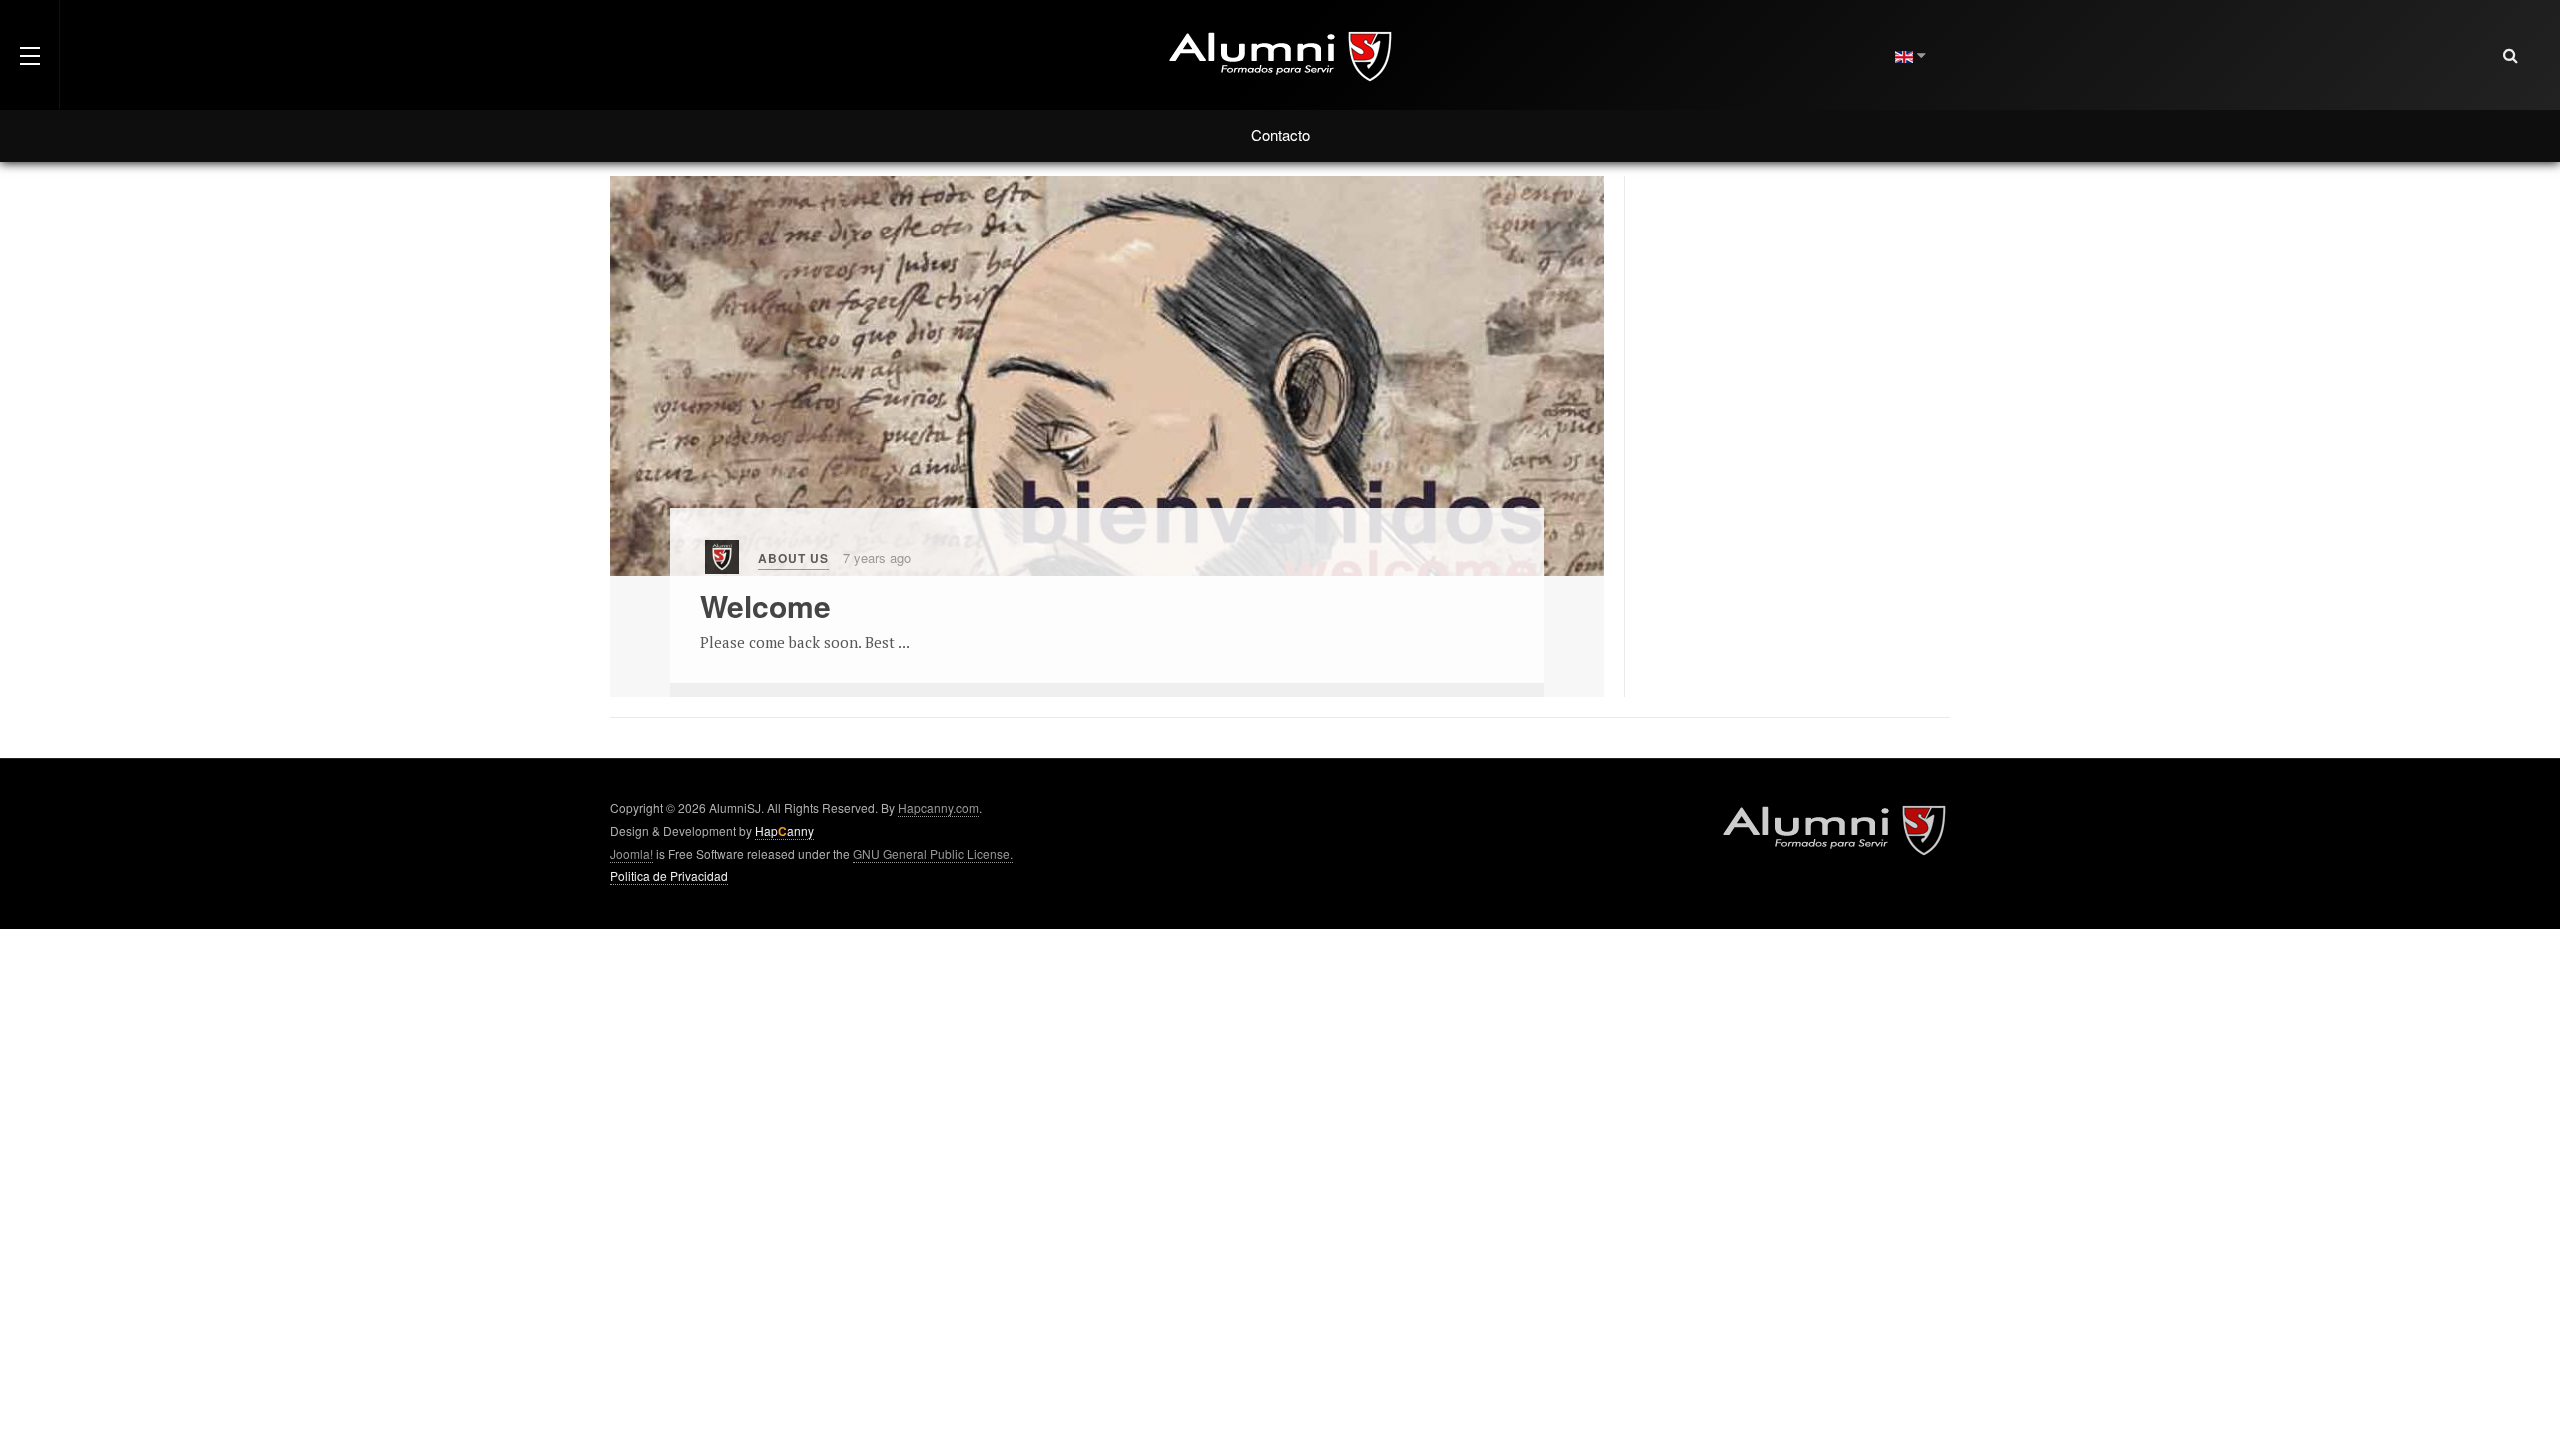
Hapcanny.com (938, 807)
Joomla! (631, 853)
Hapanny (784, 831)
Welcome (765, 605)
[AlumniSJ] (1280, 55)
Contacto (1280, 134)
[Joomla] (722, 557)
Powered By (1834, 829)
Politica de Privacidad (669, 875)
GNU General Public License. (933, 853)
